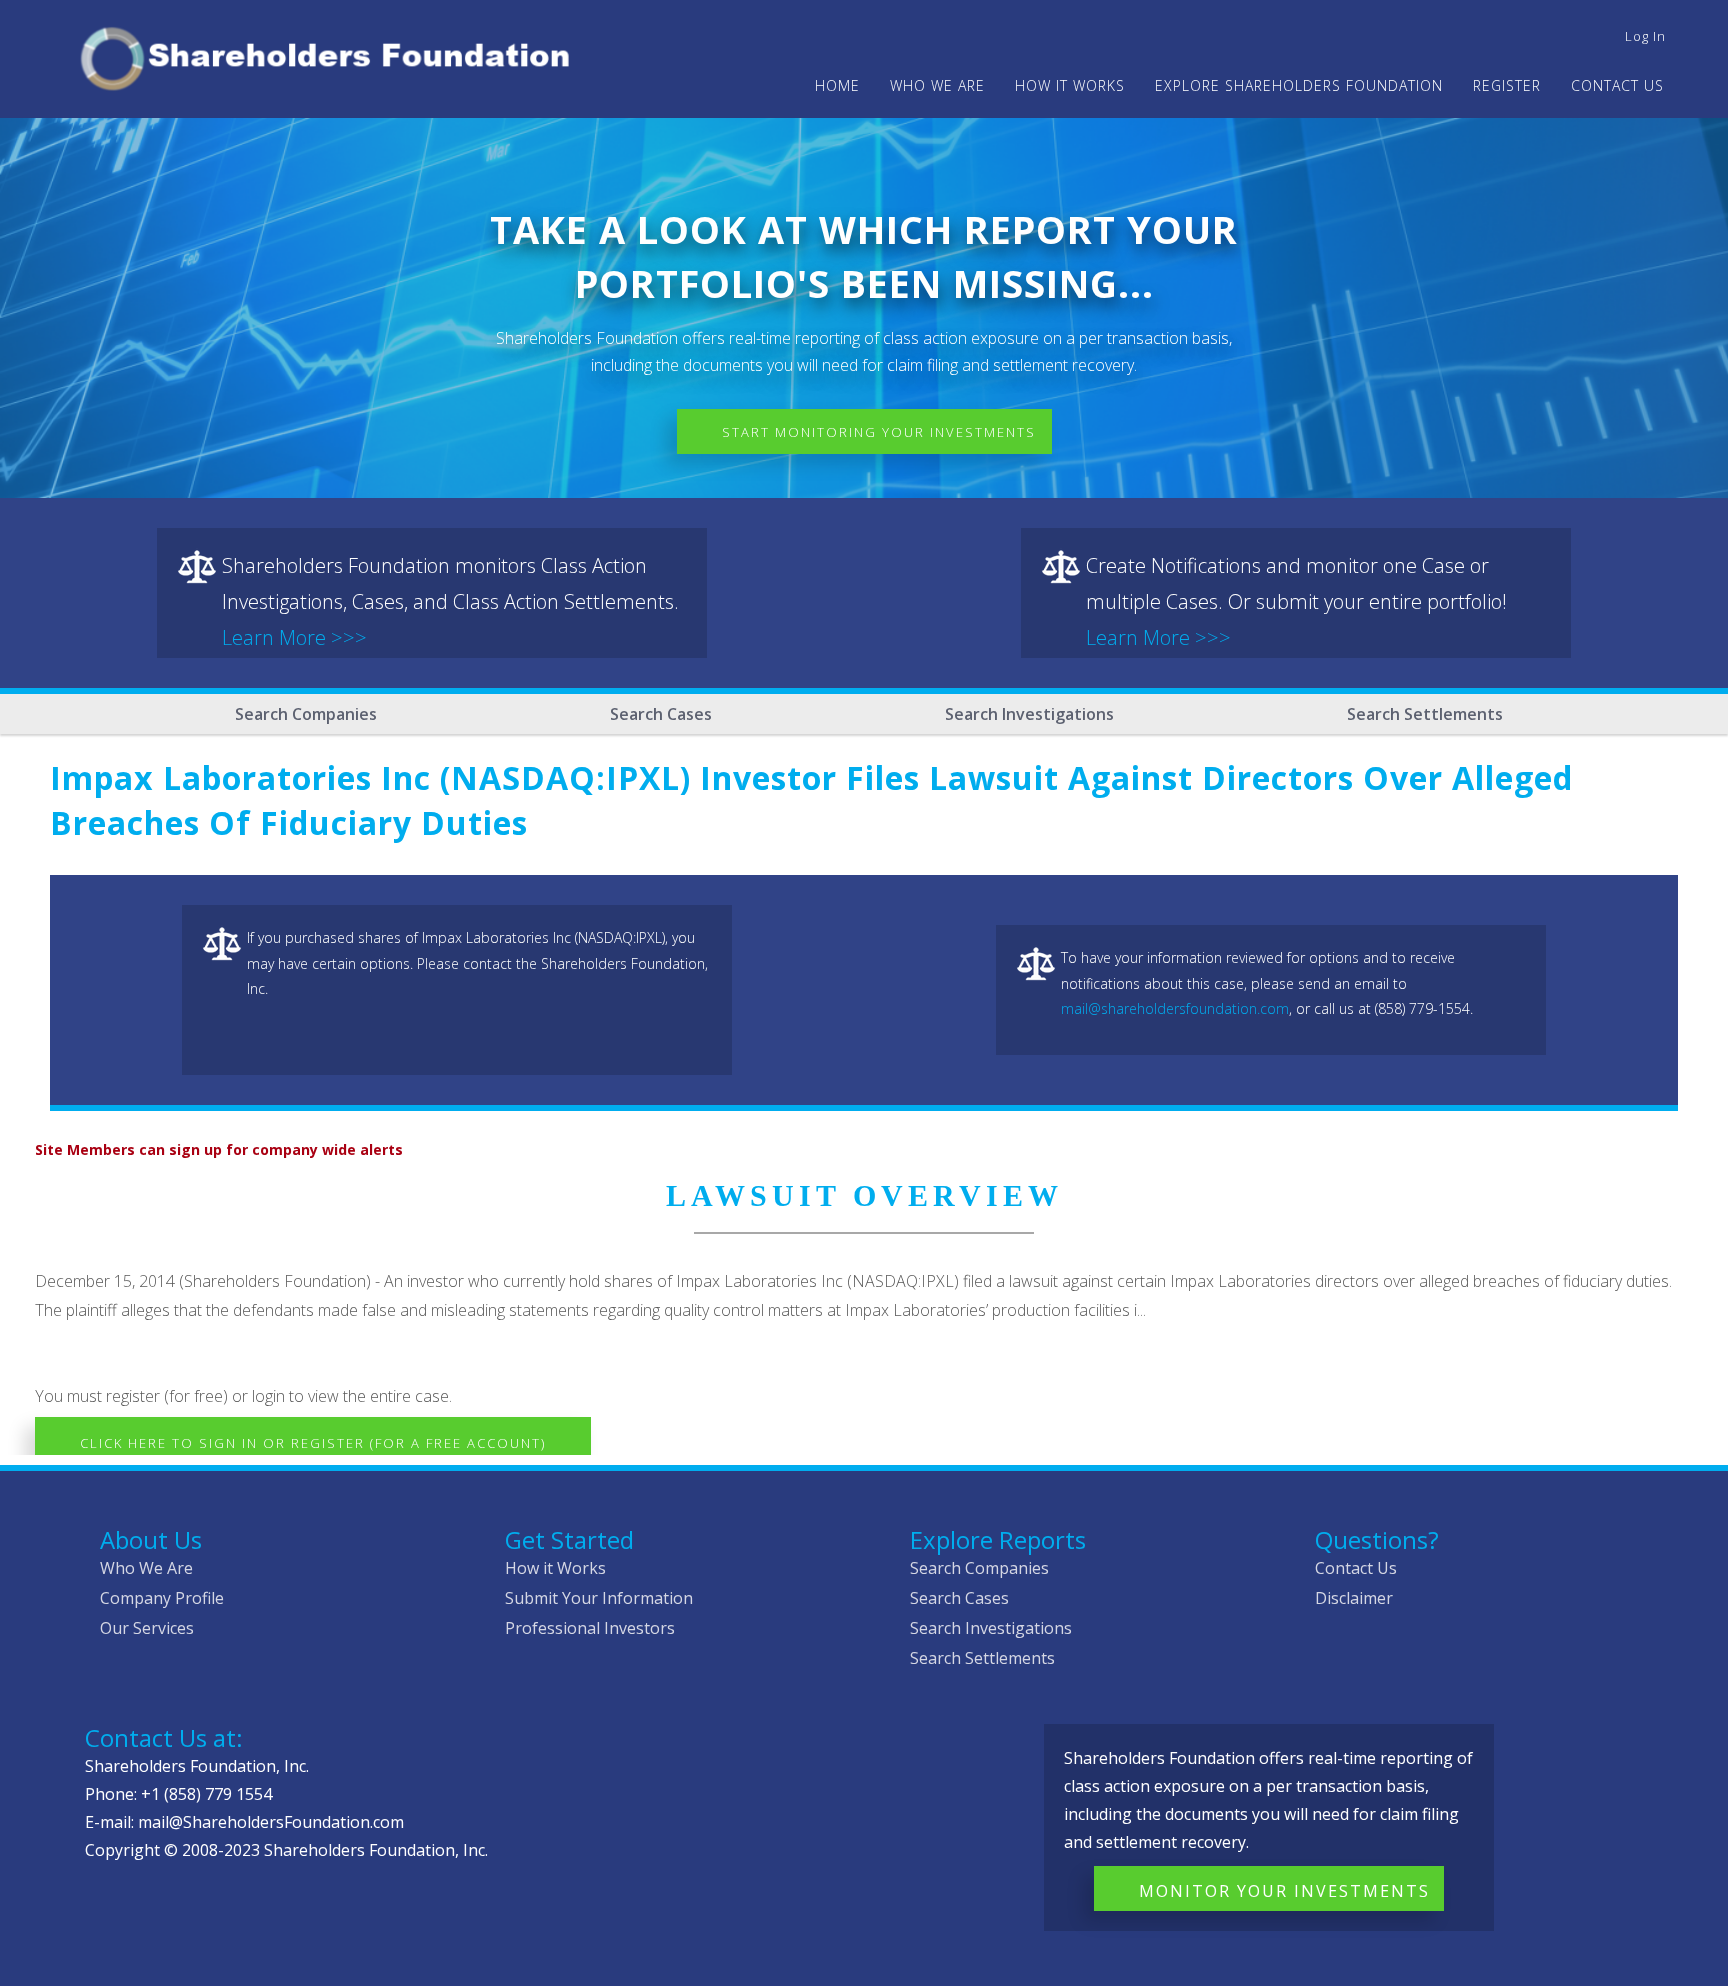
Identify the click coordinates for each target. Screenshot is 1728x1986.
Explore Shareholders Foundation (1299, 85)
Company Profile (162, 1598)
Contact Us (1617, 85)
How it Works (555, 1568)
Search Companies (306, 714)
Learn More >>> (294, 637)
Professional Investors (590, 1628)
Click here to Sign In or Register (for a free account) (313, 1443)
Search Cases (661, 714)
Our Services (147, 1628)
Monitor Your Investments (1284, 1891)
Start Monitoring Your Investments (879, 432)
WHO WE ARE (937, 85)
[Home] (333, 55)
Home (837, 85)
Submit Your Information (599, 1598)
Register (1507, 85)
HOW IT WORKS (1070, 85)
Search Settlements (1425, 714)
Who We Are (146, 1568)
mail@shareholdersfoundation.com (1175, 1008)
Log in (1645, 36)
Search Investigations (1029, 714)
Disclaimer (1354, 1598)
